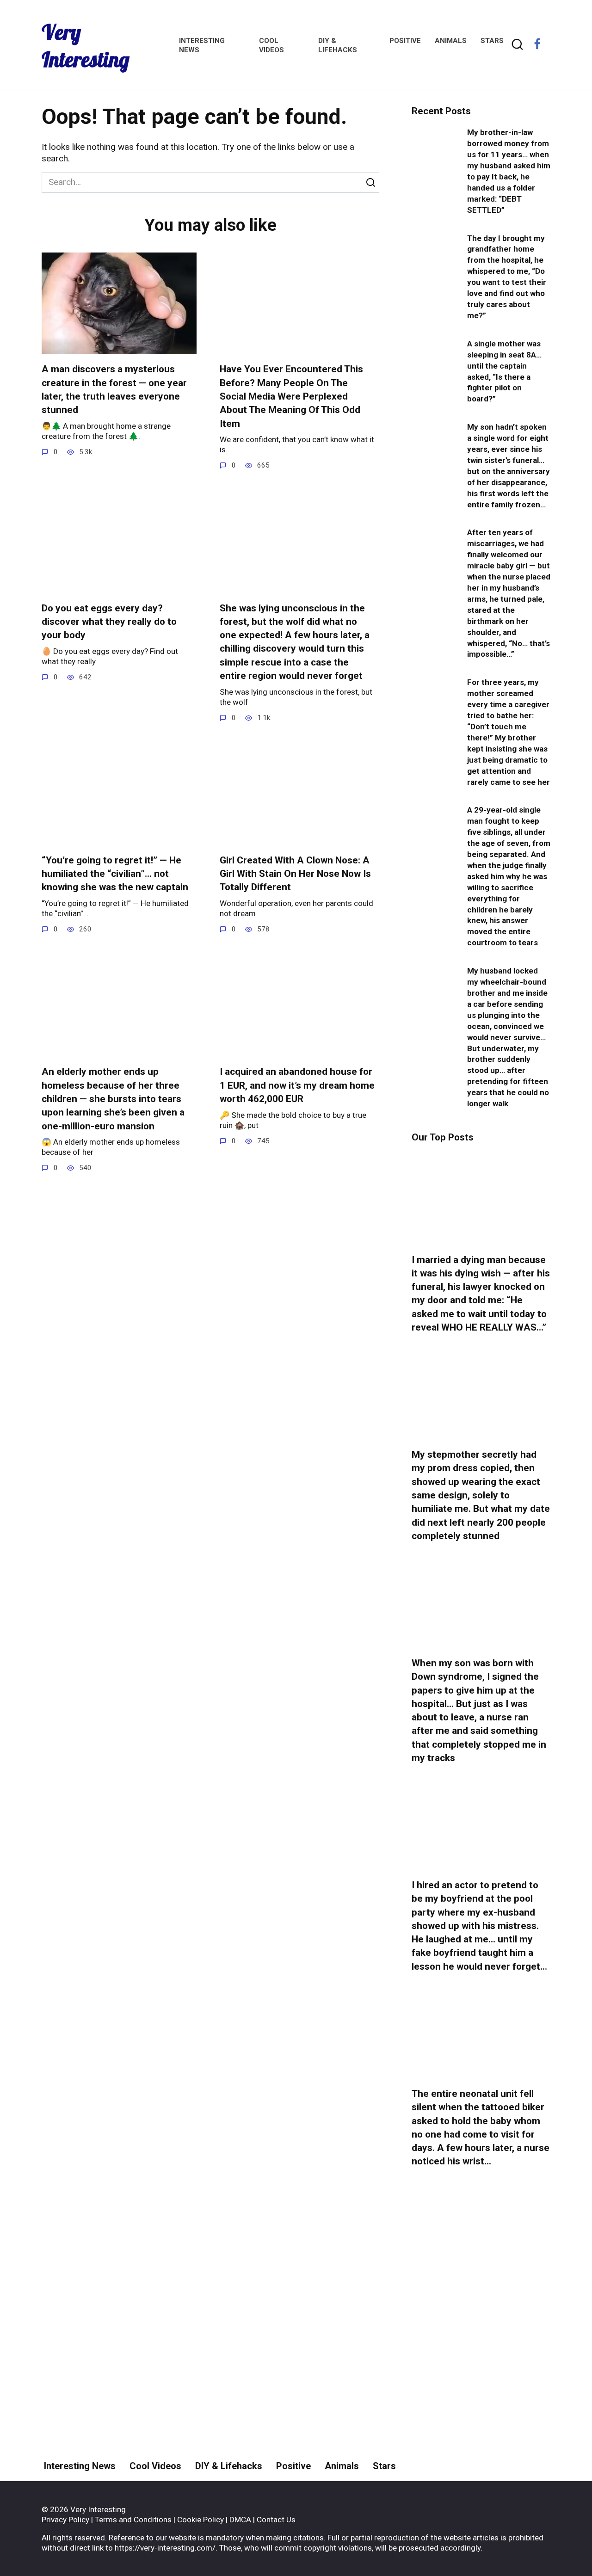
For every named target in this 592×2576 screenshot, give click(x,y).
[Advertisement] (481, 2348)
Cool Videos (155, 2466)
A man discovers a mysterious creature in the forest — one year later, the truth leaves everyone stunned (114, 390)
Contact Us (276, 2520)
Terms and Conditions (133, 2520)
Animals (451, 41)
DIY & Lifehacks (229, 2466)
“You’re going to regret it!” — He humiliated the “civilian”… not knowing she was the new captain (115, 874)
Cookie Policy (200, 2520)
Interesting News (80, 2466)
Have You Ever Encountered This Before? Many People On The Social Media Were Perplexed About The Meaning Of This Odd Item (291, 397)
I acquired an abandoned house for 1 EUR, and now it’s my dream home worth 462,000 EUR (297, 1086)
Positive (405, 41)
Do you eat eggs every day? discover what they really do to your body (109, 622)
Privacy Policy (65, 2520)
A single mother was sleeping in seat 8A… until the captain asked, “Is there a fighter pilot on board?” (504, 371)
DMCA (240, 2520)
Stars (492, 41)
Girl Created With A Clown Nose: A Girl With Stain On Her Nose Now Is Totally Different (295, 874)
